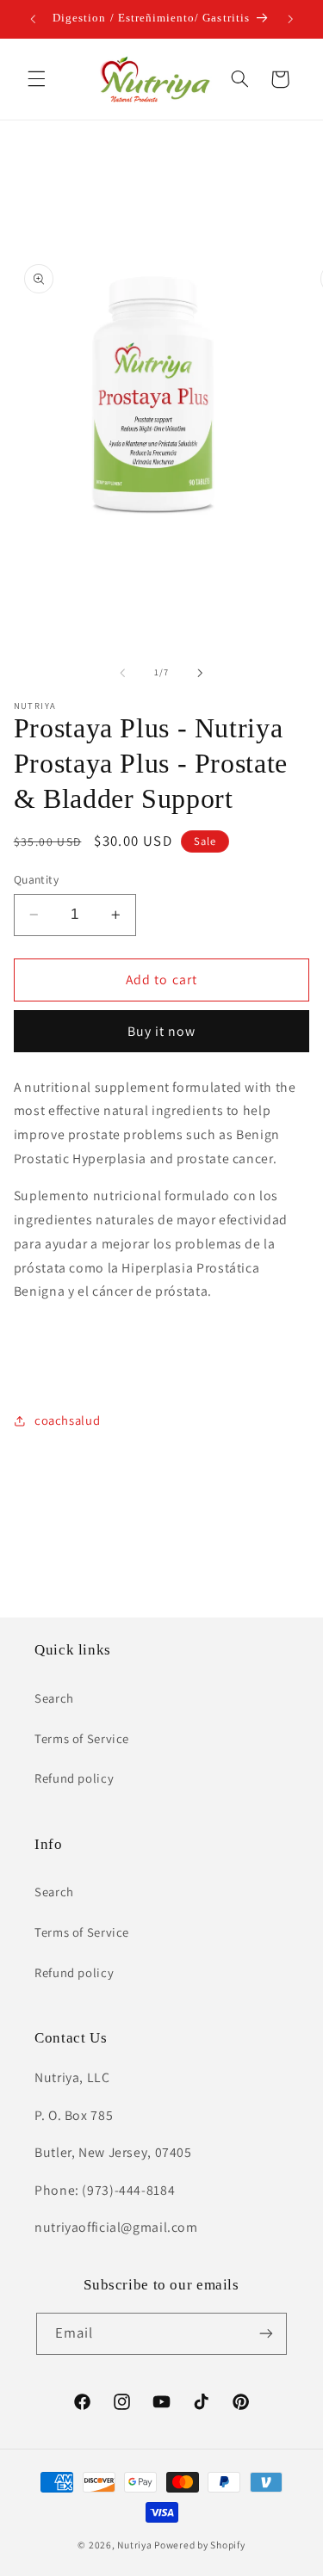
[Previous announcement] (33, 19)
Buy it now (162, 1031)
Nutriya (134, 2545)
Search (54, 1698)
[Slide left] (122, 673)
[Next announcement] (290, 19)
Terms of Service (82, 1738)
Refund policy (74, 1778)
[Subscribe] (266, 2334)
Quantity (36, 879)
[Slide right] (201, 673)
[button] (36, 79)
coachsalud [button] (67, 1420)
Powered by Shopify (199, 2545)
